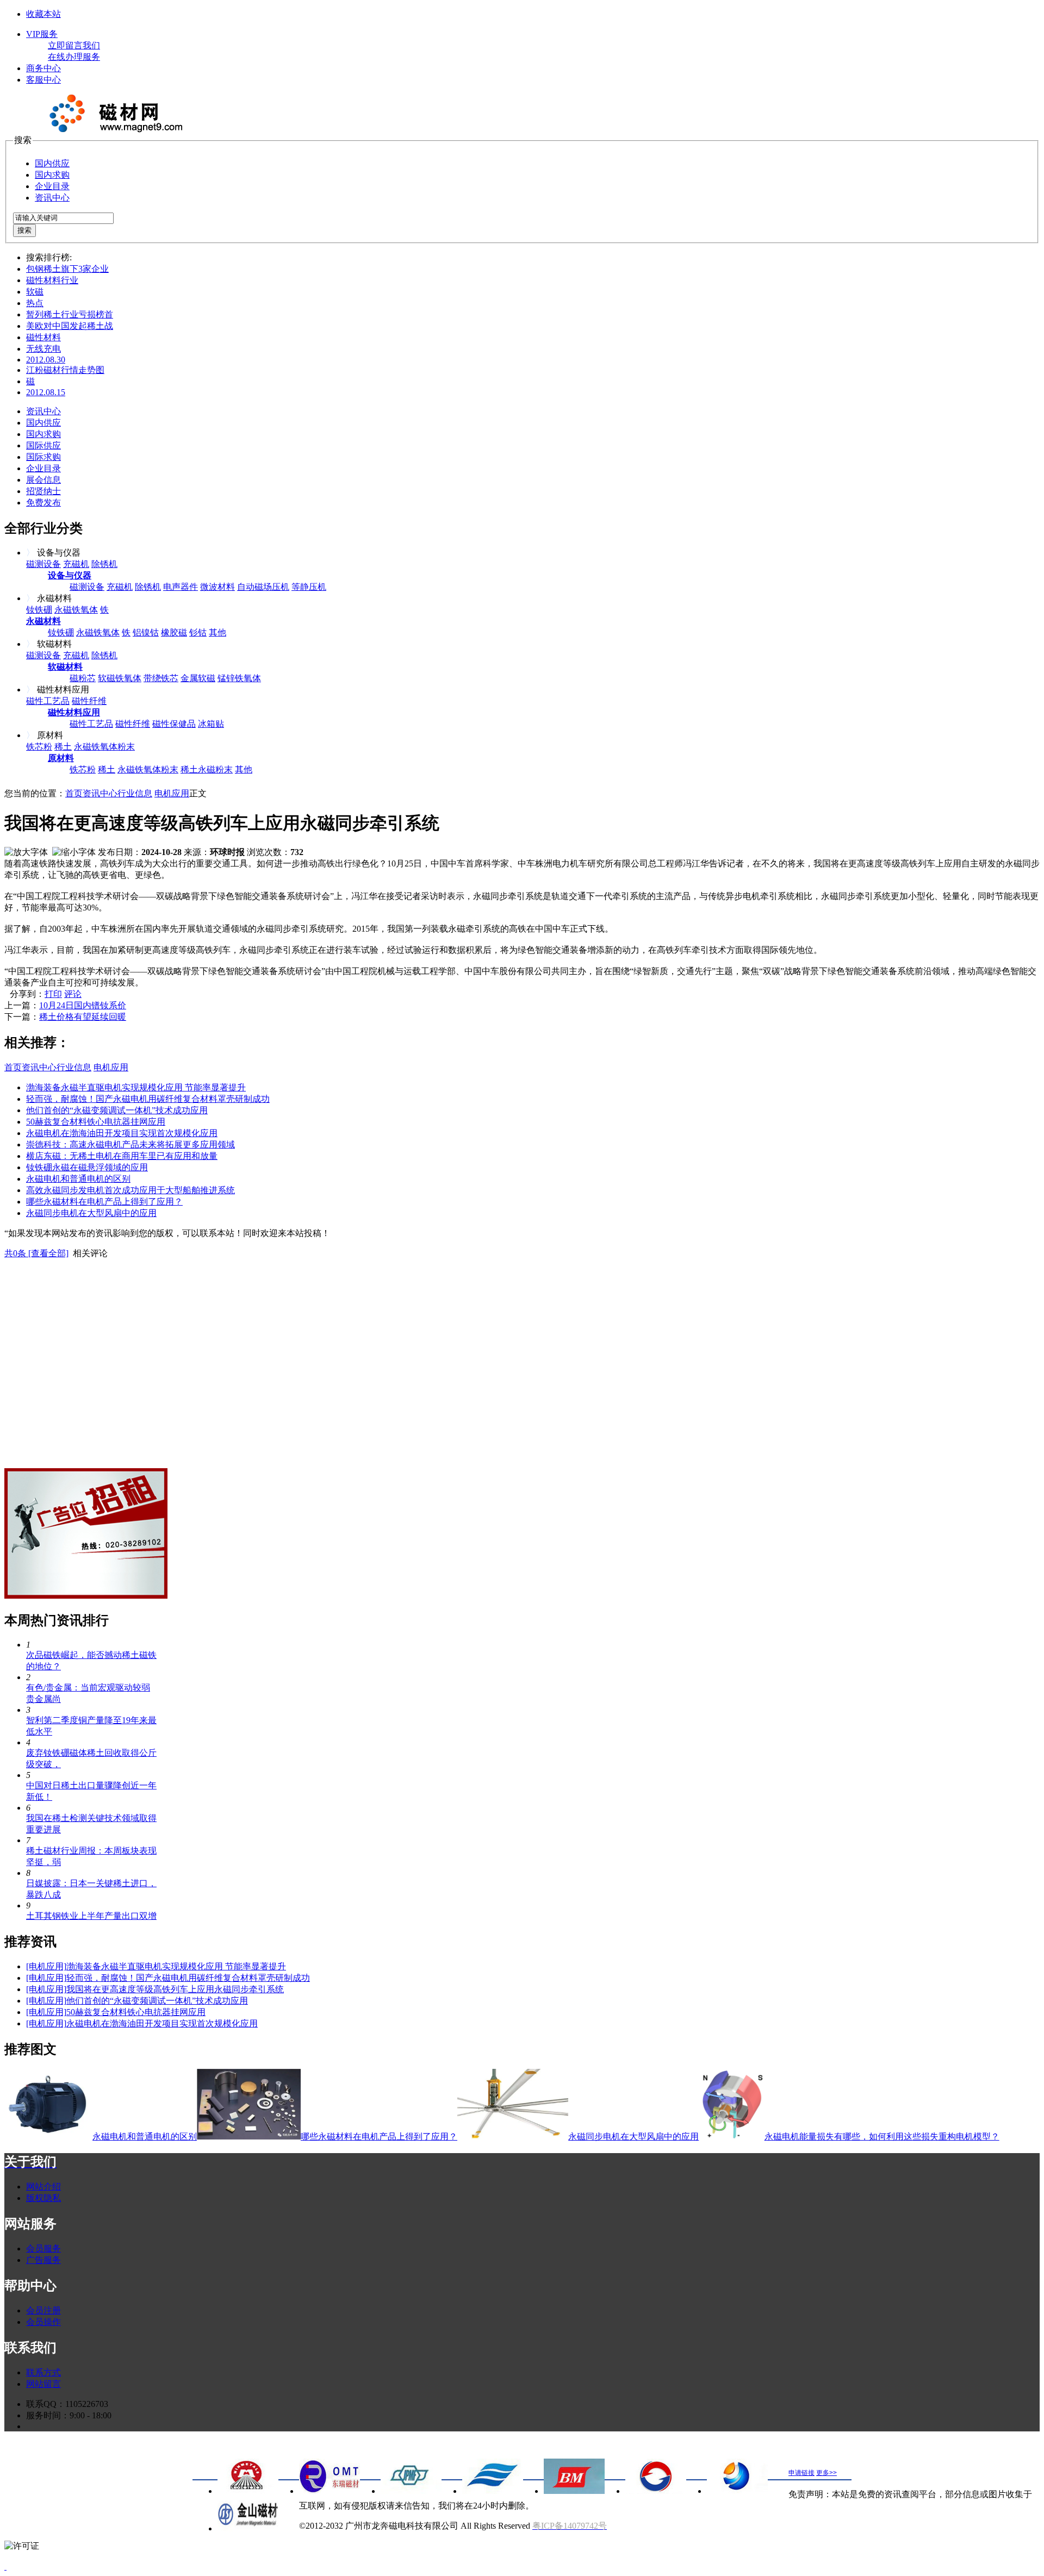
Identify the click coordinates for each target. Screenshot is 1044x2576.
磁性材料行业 (52, 280)
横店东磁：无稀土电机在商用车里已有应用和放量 (122, 1156)
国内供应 (52, 163)
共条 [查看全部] (36, 1253)
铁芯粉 (39, 747)
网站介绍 (43, 2187)
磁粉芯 (83, 678)
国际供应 (43, 445)
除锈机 (104, 564)
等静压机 (309, 587)
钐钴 (198, 632)
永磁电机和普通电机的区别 (78, 1179)
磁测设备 (43, 564)
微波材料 (217, 587)
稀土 (63, 747)
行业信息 (135, 793)
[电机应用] (46, 1966)
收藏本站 (43, 14)
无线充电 (43, 349)
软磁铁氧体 (120, 678)
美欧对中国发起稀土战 (70, 326)
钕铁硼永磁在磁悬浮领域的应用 (87, 1167)
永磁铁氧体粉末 (104, 747)
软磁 (35, 292)
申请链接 (801, 2473)
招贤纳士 (43, 491)
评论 (73, 994)
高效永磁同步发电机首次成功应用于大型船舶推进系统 (130, 1190)
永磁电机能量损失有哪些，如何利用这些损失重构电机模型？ (882, 2137)
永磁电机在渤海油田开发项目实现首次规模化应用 (122, 1133)
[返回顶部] (5, 2566)
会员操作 (43, 2322)
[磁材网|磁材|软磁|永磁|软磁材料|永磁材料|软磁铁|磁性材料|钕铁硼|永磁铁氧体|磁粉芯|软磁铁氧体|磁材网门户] (113, 130)
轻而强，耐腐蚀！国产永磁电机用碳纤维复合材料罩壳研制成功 (148, 1099)
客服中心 (43, 80)
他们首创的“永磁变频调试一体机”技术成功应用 (117, 1110)
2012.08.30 (46, 360)
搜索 (24, 230)
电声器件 (181, 587)
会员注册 (43, 2310)
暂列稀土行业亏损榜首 (70, 314)
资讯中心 (52, 198)
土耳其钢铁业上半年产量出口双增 (91, 1916)
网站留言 (43, 2384)
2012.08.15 (46, 392)
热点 (35, 303)
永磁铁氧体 (76, 610)
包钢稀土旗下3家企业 (67, 269)
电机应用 (172, 793)
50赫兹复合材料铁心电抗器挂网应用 (96, 1122)
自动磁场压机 (263, 587)
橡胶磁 (174, 632)
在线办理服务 (74, 57)
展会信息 (43, 480)
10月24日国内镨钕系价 (83, 1005)
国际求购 (43, 457)
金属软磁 (198, 678)
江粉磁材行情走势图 (65, 370)
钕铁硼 (39, 610)
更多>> (826, 2473)
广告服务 (43, 2260)
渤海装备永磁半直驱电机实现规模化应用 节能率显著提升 (136, 1087)
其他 (217, 632)
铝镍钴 (146, 632)
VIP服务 (42, 34)
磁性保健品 (174, 724)
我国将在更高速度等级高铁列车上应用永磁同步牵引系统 (175, 1989)
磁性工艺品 (48, 701)
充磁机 (76, 564)
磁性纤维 (89, 701)
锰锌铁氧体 (239, 678)
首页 (74, 793)
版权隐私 (43, 2198)
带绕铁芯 (161, 678)
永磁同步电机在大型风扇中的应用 (91, 1213)
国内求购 (52, 175)
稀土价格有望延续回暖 (83, 1017)
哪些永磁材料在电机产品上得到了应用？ (104, 1202)
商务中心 (43, 68)
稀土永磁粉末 (207, 769)
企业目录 (52, 186)
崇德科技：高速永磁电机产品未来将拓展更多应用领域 (130, 1144)
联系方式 (43, 2372)
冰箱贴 (211, 724)
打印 (53, 994)
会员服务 (43, 2248)
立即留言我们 (74, 45)
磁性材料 (43, 337)
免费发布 (43, 503)
